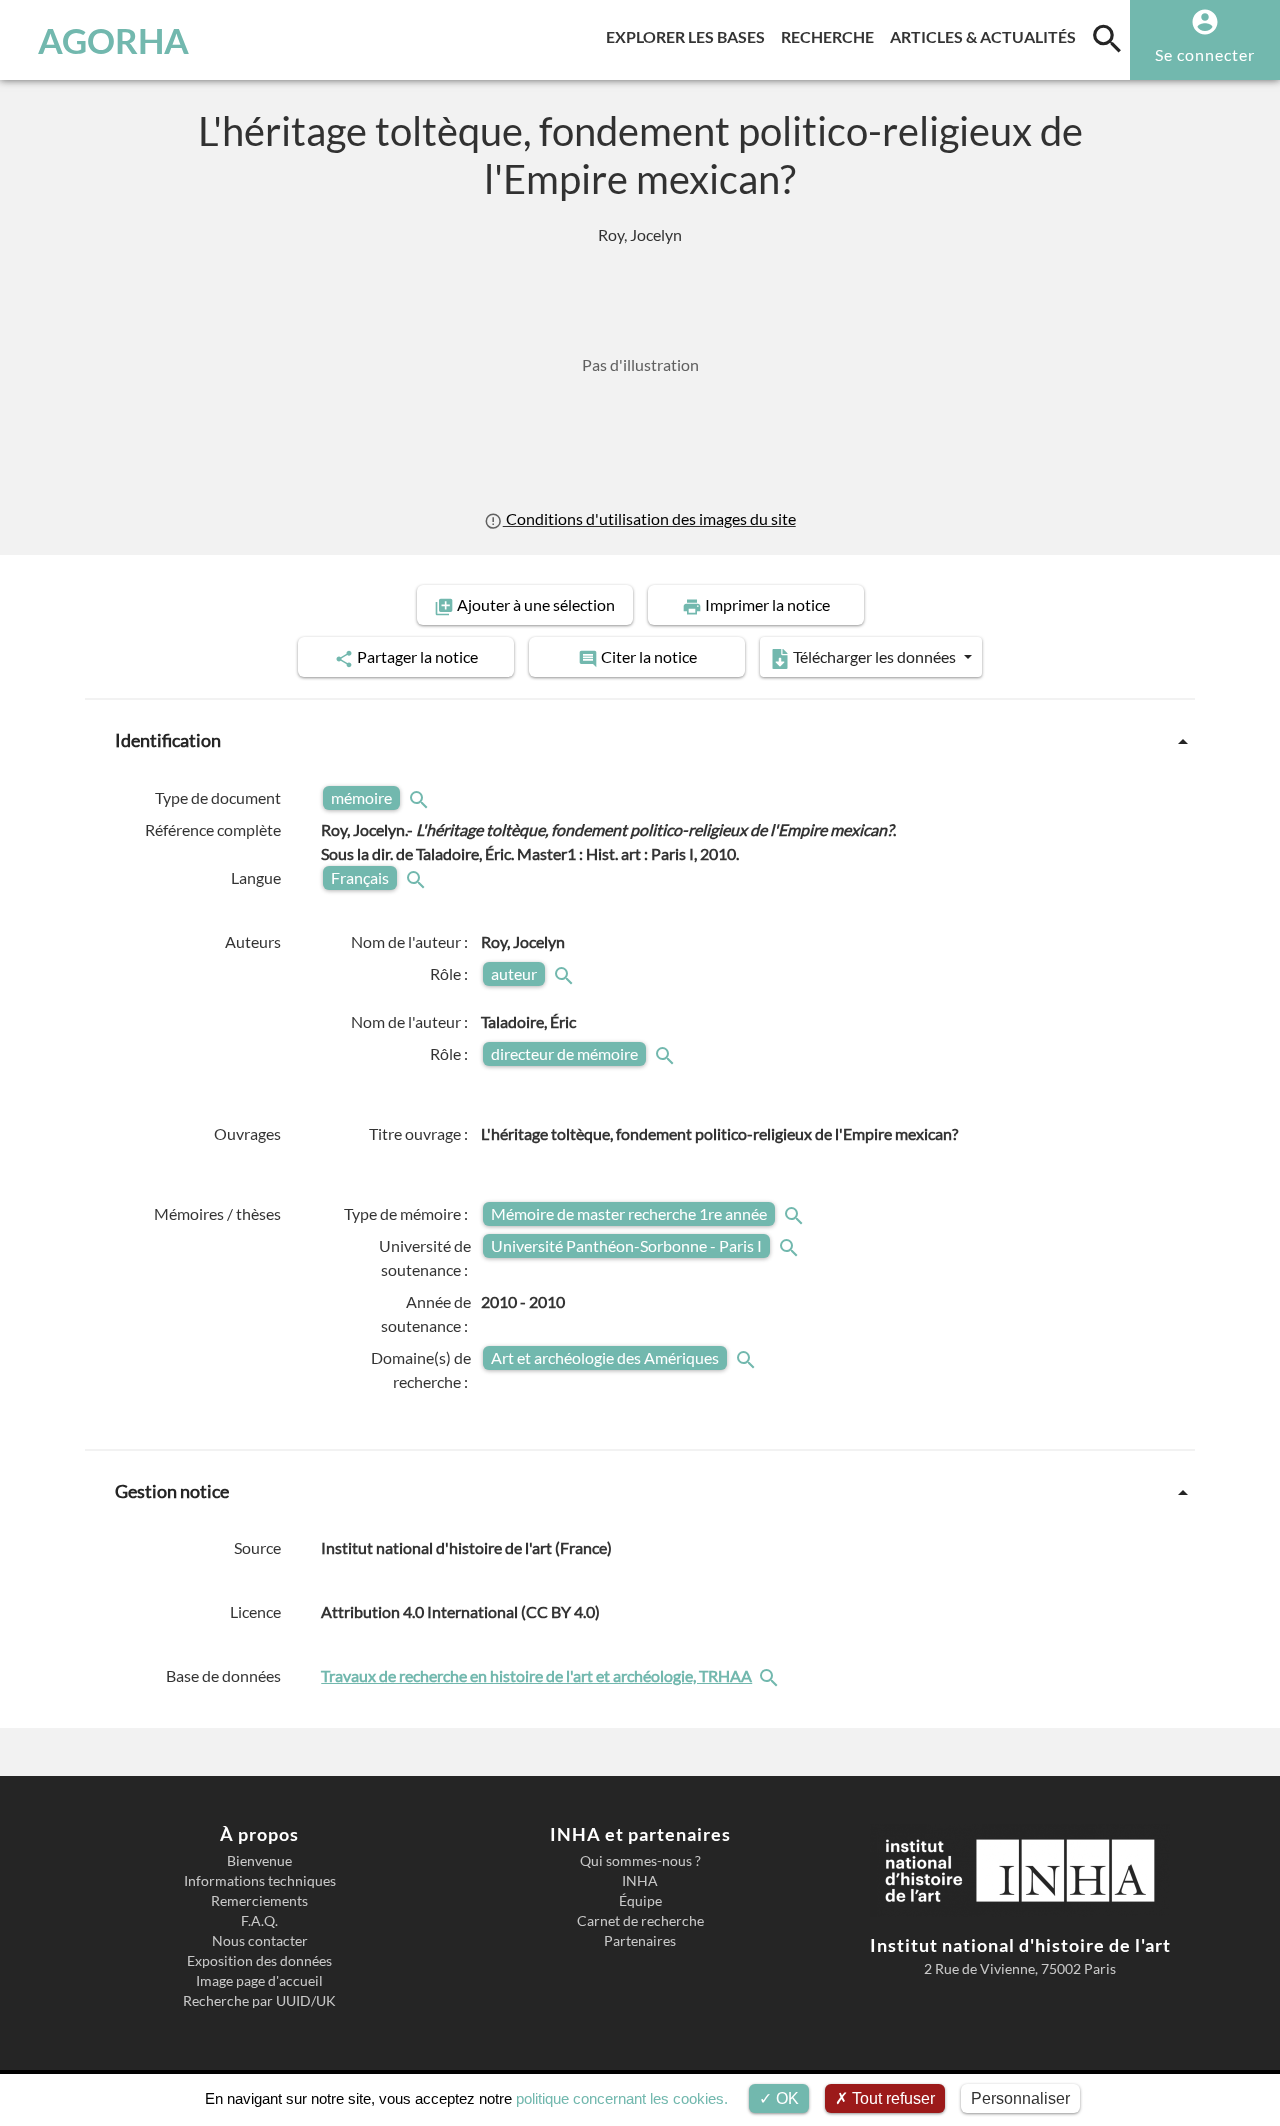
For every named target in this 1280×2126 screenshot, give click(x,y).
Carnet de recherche (640, 1921)
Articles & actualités (987, 36)
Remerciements (259, 1901)
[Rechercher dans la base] (771, 1675)
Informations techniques (260, 1881)
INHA (640, 1881)
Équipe (640, 1901)
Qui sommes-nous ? (640, 1861)
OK (785, 2098)
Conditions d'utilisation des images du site (649, 518)
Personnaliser (1020, 2098)
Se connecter (1205, 54)
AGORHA (113, 40)
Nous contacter (260, 1941)
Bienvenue (259, 1861)
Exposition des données (259, 1961)
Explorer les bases (689, 36)
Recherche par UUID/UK (259, 2001)
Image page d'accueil (259, 1981)
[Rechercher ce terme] (421, 797)
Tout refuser (891, 2098)
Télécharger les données (874, 656)
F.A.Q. (259, 1921)
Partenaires (640, 1941)
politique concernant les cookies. (622, 2098)
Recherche (831, 36)
